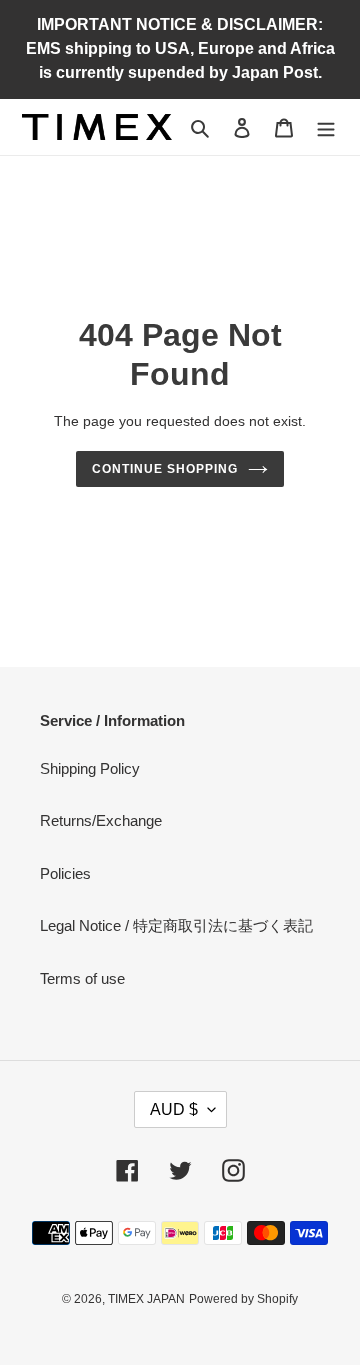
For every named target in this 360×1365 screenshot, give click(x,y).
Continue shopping (165, 469)
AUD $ (174, 1109)
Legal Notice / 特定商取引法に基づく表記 (176, 925)
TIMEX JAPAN (146, 1299)
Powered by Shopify (243, 1299)
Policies (65, 873)
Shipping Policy (90, 768)
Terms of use (82, 978)
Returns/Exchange (101, 820)
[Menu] (326, 127)
